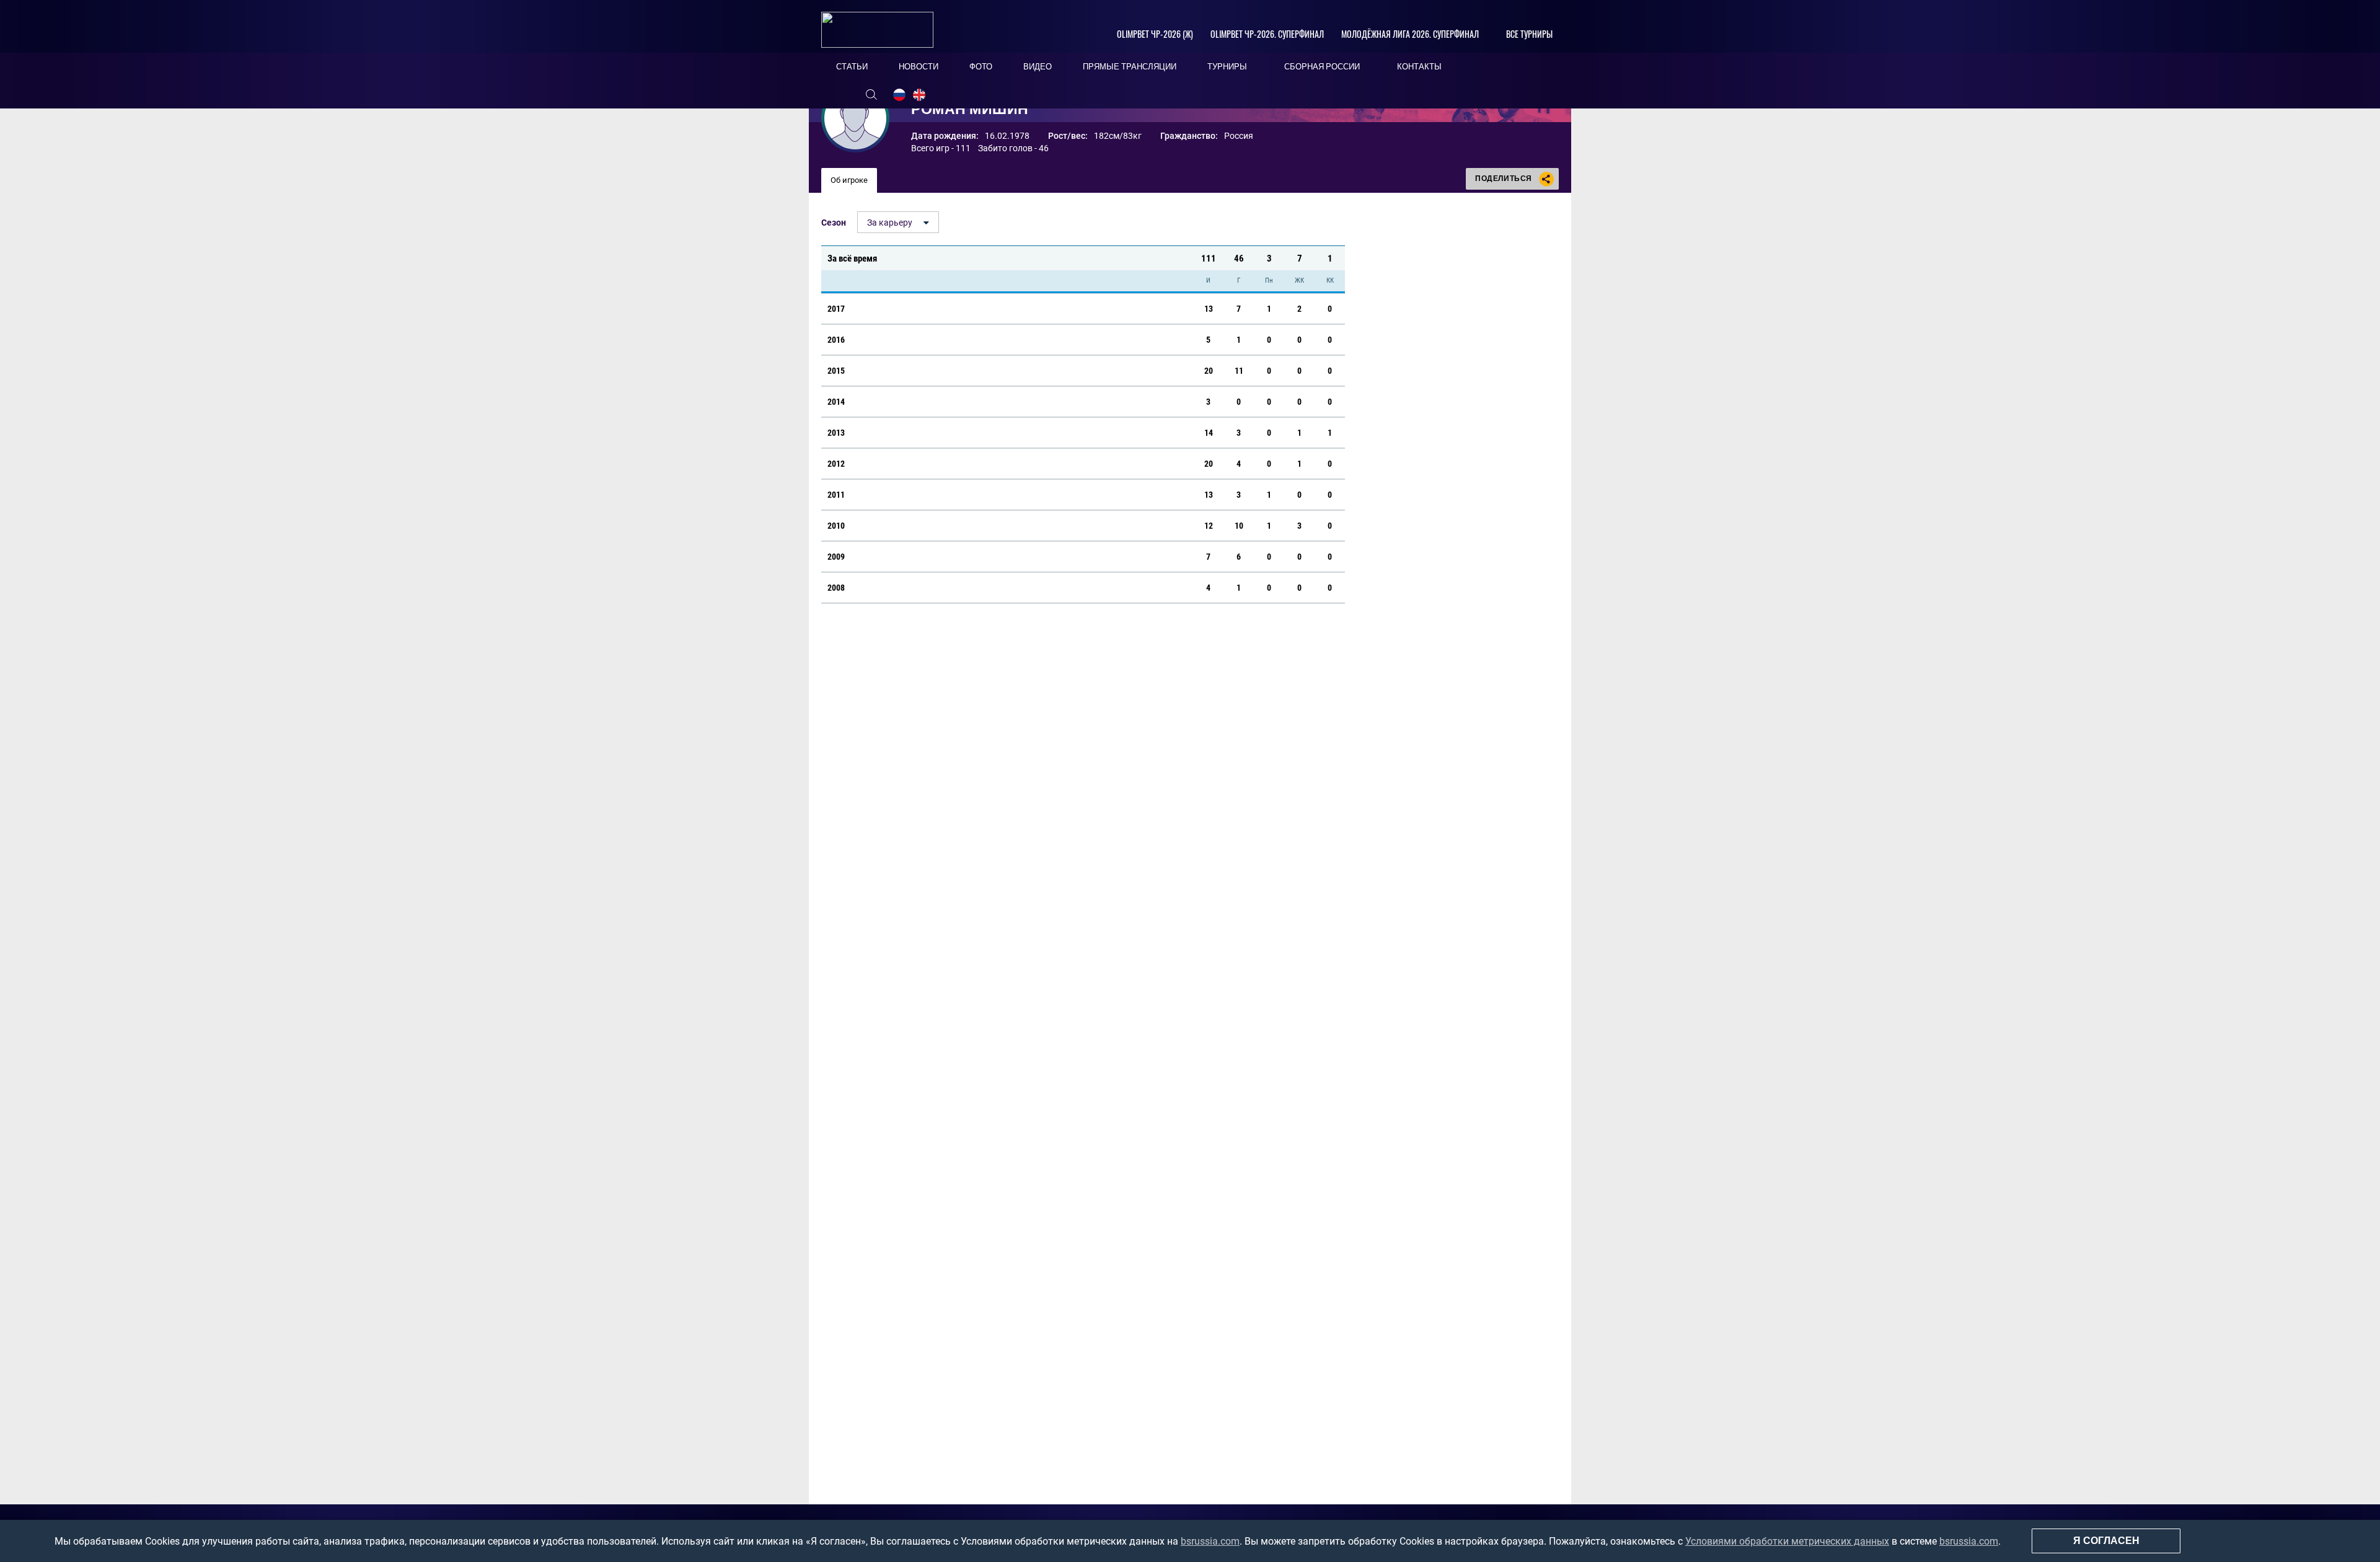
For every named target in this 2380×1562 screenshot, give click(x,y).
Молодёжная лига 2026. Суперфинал (1410, 34)
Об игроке (849, 180)
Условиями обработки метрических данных (1787, 1541)
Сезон (834, 223)
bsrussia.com (1210, 1541)
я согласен (2106, 1541)
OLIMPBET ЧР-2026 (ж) (1155, 34)
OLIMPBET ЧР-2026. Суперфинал (1267, 34)
